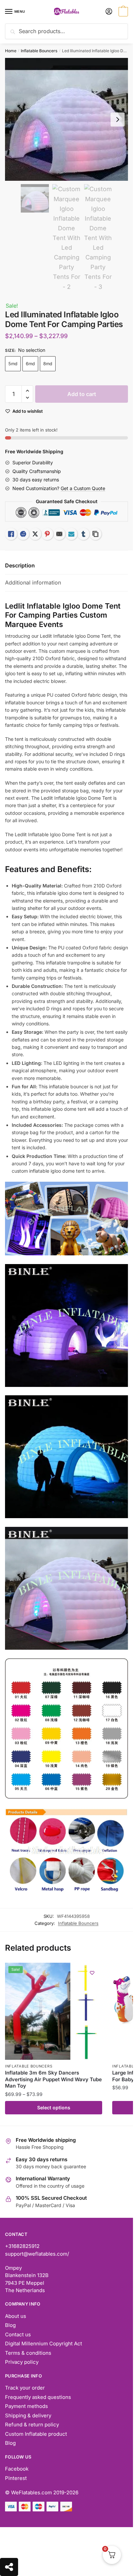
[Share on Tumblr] (83, 534)
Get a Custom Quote (83, 488)
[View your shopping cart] (122, 12)
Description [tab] (20, 565)
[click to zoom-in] (66, 119)
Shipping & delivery (28, 2415)
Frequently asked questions (38, 2397)
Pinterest (16, 2478)
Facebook (17, 2469)
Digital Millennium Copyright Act (44, 2344)
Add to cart (82, 394)
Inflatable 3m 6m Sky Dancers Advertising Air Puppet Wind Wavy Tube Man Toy (53, 2079)
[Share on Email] (59, 534)
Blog (10, 2325)
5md (13, 364)
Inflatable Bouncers (39, 51)
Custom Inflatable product (36, 2434)
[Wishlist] (92, 1973)
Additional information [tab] (33, 582)
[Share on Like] (11, 534)
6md (30, 364)
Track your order (25, 2388)
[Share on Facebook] (23, 534)
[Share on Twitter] (35, 534)
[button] (27, 391)
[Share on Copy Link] (95, 534)
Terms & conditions (28, 2353)
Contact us (18, 2334)
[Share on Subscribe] (71, 534)
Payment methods (26, 2406)
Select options (54, 2107)
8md (48, 364)
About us (16, 2316)
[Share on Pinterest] (47, 534)
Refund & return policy (32, 2425)
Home (11, 51)
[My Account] (109, 12)
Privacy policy (22, 2362)
